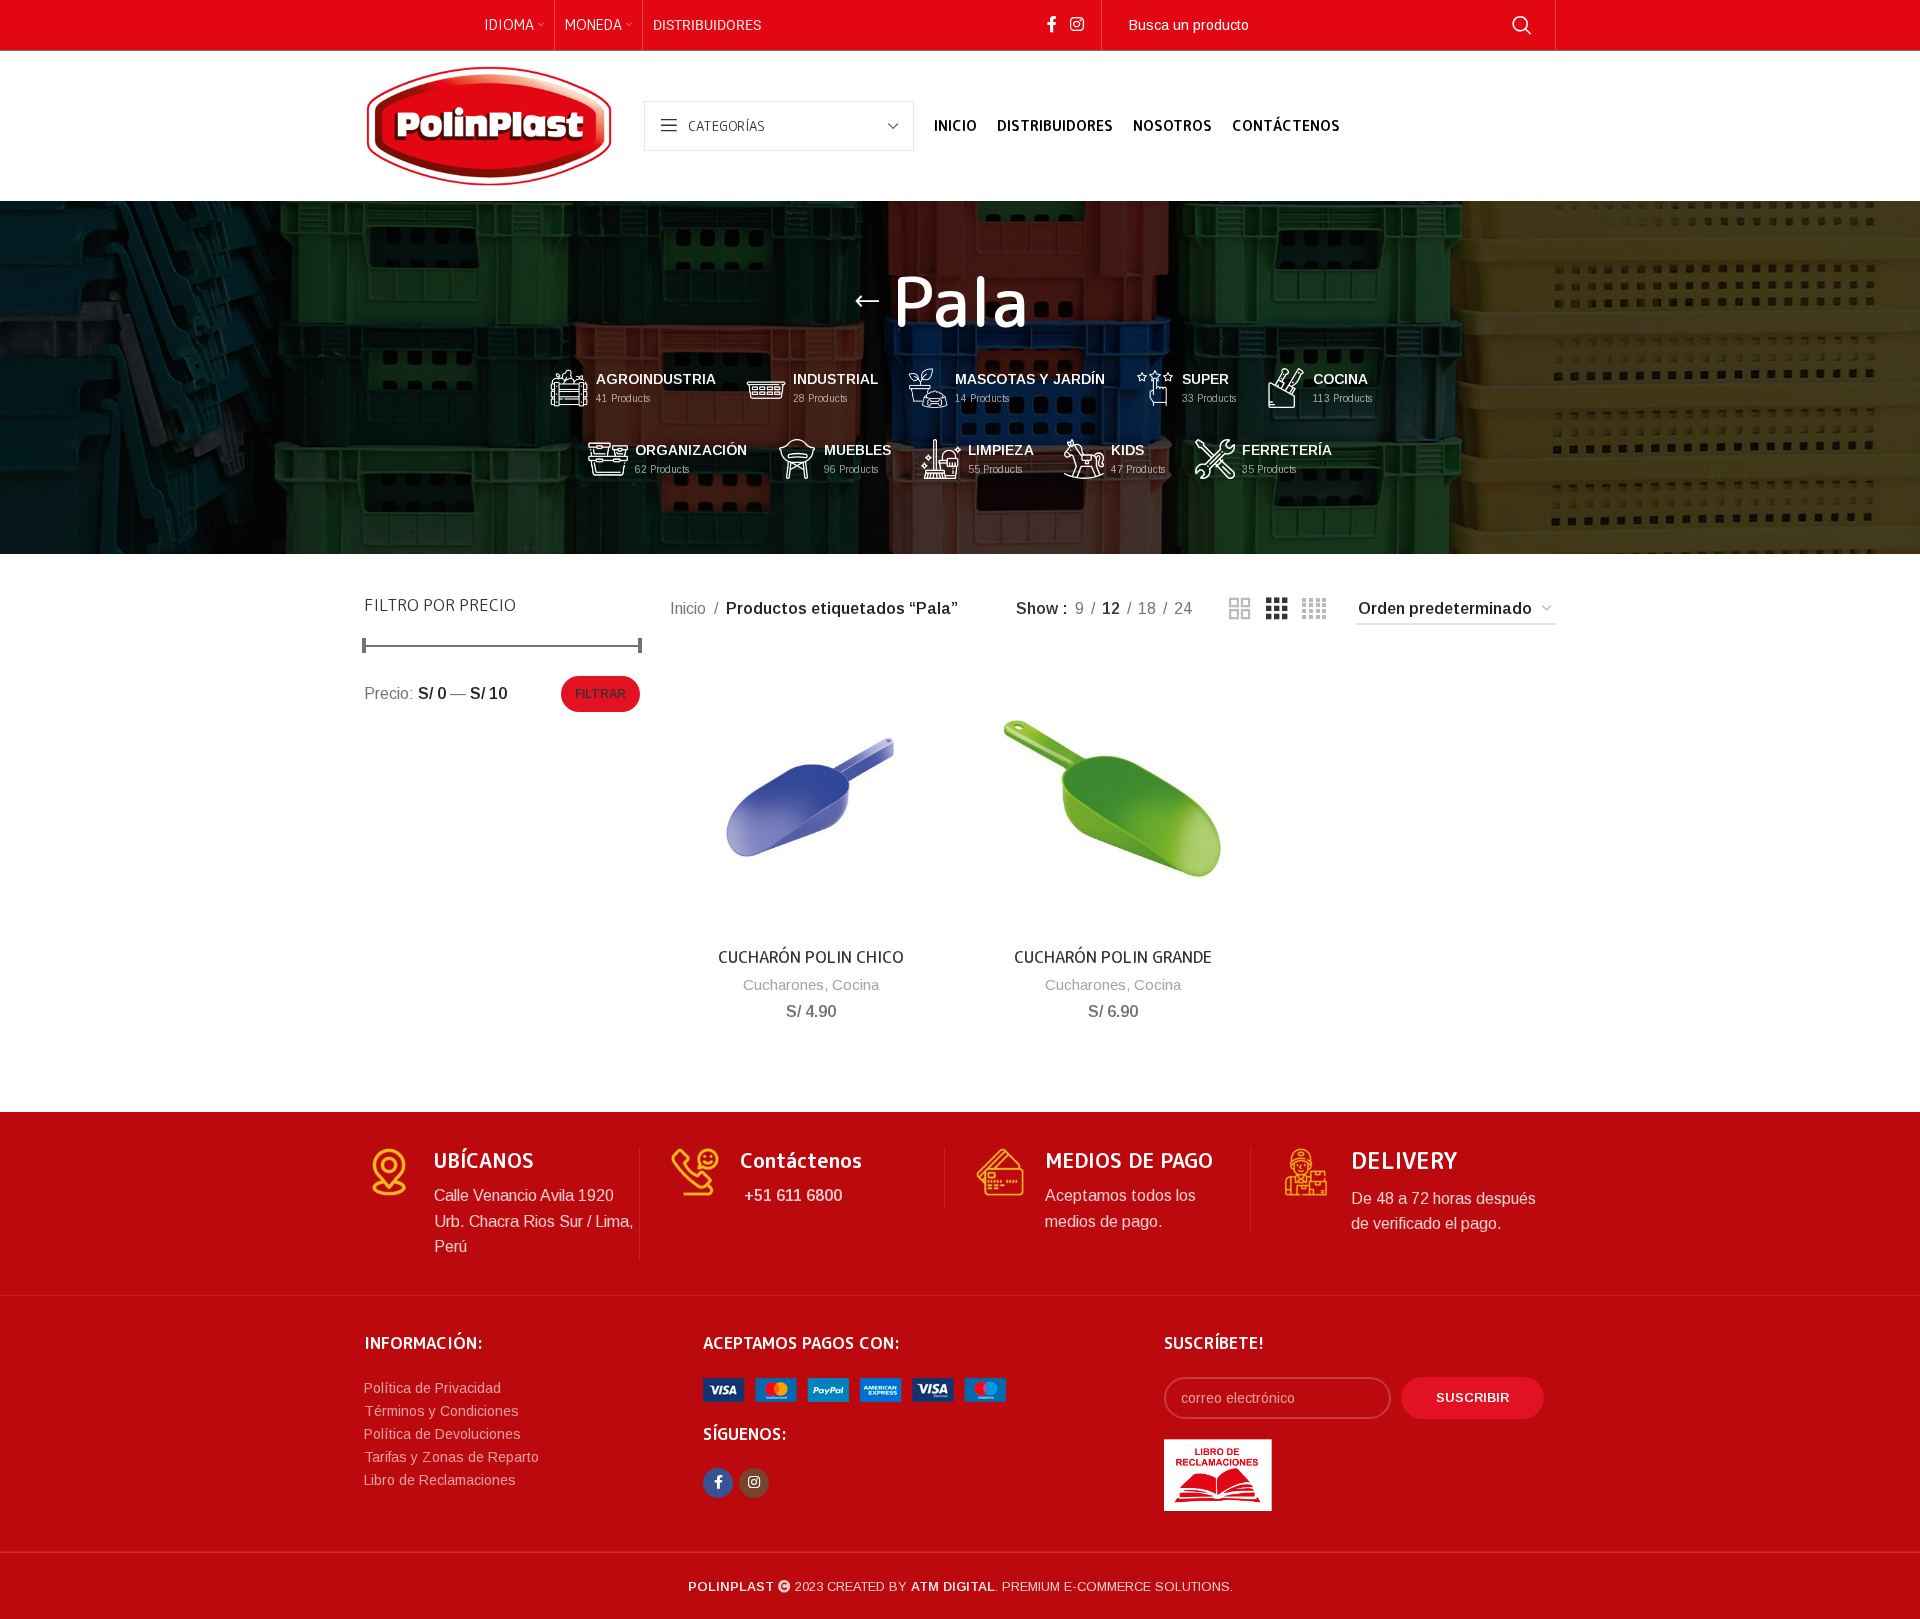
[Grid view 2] (1240, 609)
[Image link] (854, 1389)
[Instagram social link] (1076, 24)
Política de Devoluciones (442, 1434)
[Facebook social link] (1051, 24)
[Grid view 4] (1314, 609)
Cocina (855, 984)
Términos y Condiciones (441, 1411)
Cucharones (783, 984)
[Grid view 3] (1277, 609)
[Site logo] (489, 124)
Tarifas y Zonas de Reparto (451, 1457)
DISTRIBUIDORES (707, 25)
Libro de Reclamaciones (440, 1480)
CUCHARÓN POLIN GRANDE (1113, 957)
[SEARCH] (1522, 25)
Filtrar (600, 694)
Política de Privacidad (432, 1388)
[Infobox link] (501, 1203)
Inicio (688, 608)
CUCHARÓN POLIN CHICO (811, 957)
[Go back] (867, 302)
